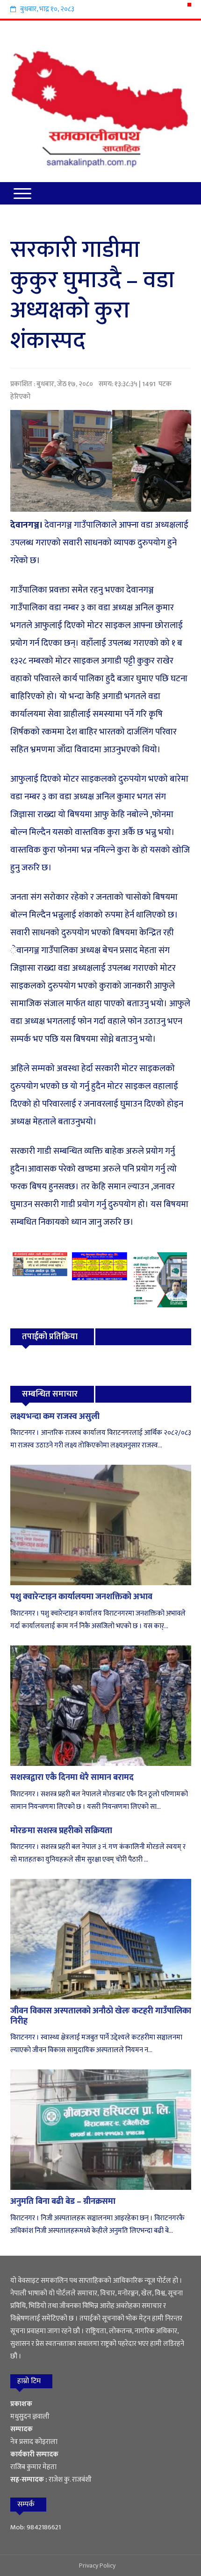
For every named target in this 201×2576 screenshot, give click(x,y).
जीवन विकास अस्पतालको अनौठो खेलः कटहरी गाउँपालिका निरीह (101, 2016)
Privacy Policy (97, 2565)
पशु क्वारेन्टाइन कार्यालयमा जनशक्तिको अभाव (81, 1597)
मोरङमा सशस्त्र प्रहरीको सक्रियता (61, 1831)
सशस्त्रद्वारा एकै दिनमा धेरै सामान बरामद (72, 1778)
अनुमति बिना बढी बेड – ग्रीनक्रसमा (63, 2202)
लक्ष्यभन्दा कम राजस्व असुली (55, 1417)
